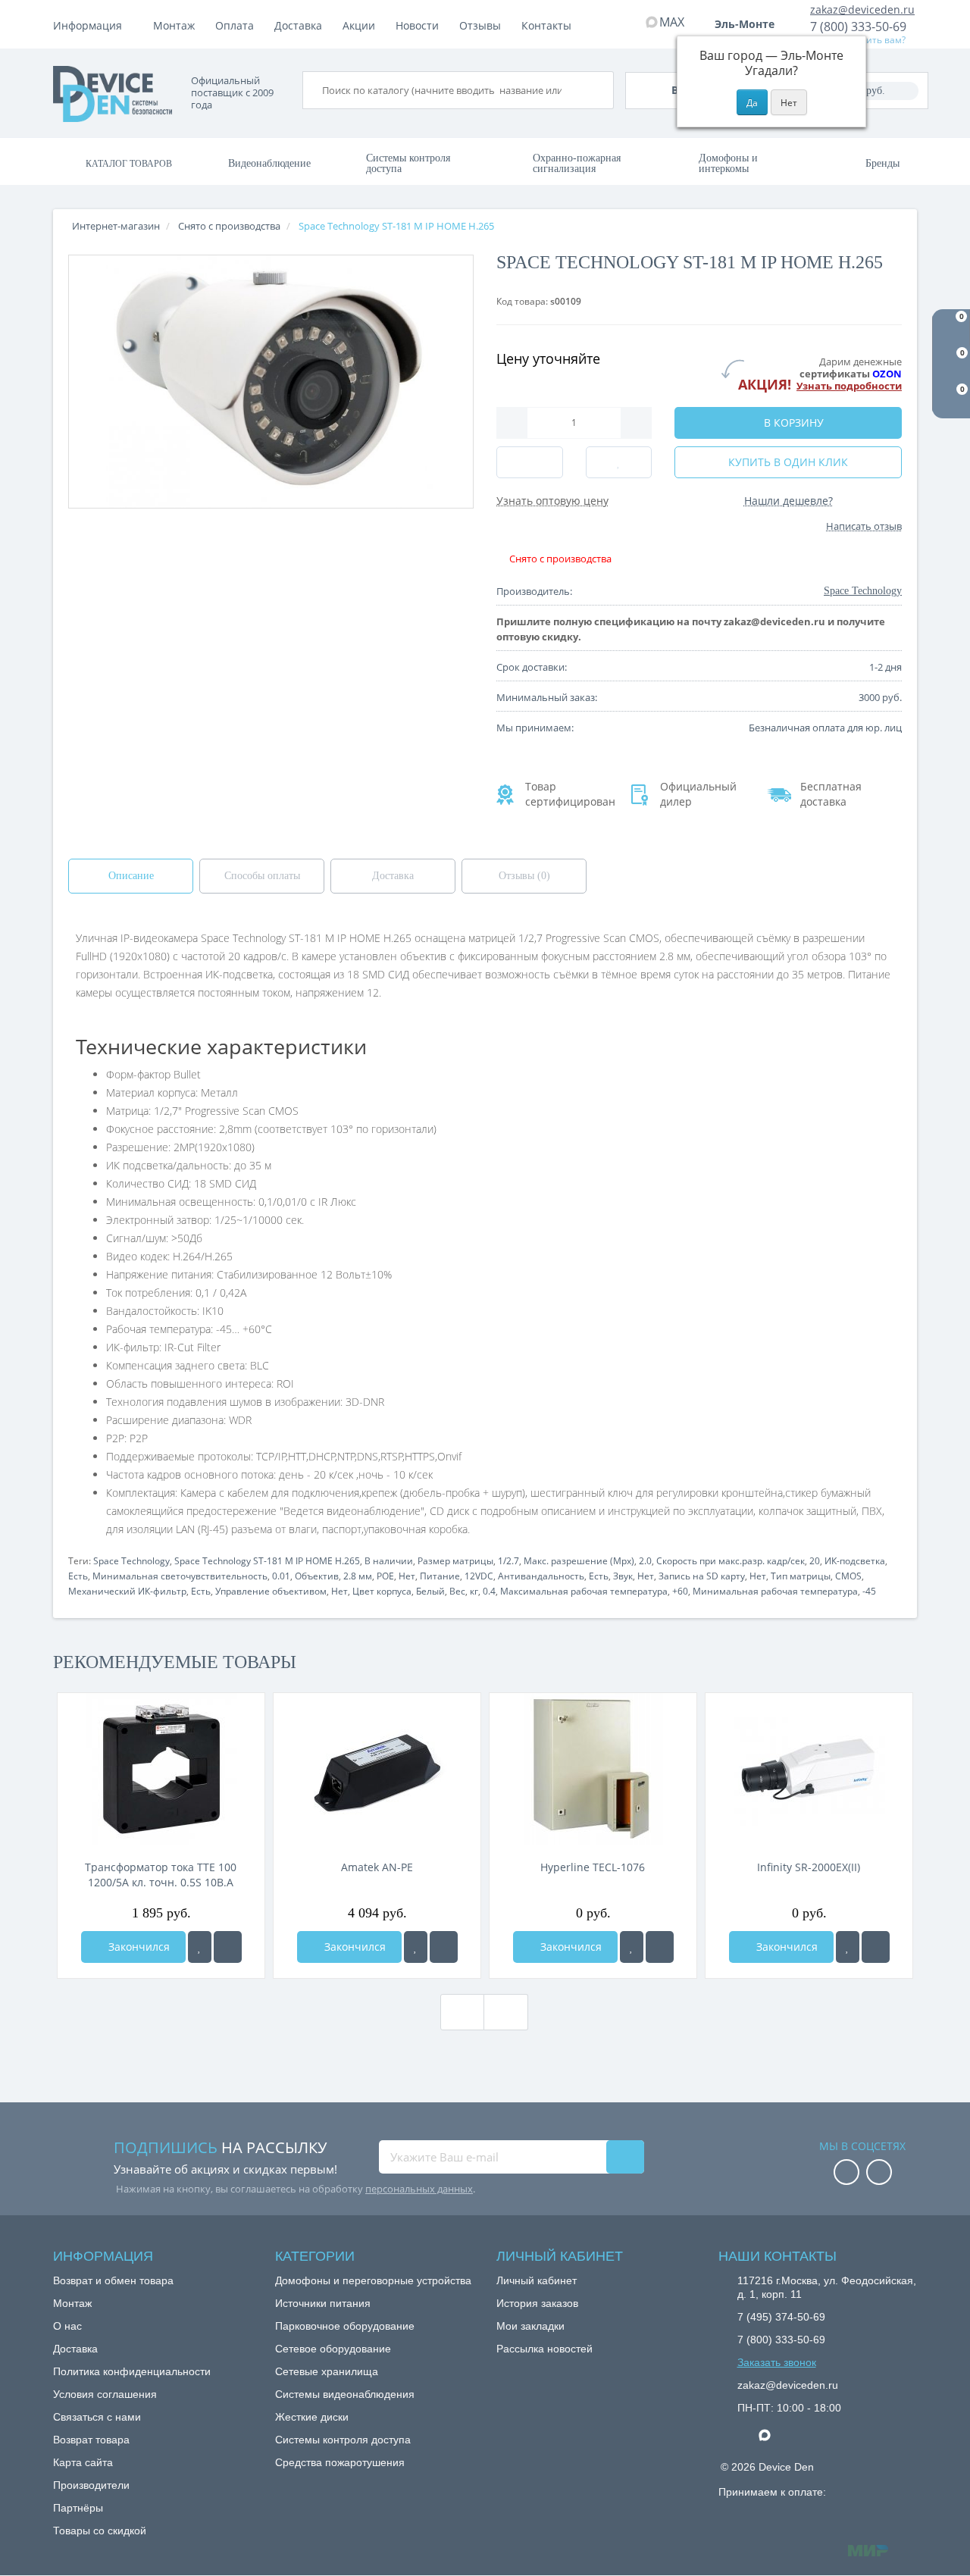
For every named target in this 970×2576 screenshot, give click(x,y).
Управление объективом (271, 1591)
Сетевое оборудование (333, 2349)
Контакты (546, 25)
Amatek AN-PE (377, 1867)
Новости (417, 25)
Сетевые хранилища (327, 2371)
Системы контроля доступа (408, 163)
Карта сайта (83, 2462)
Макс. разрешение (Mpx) (579, 1561)
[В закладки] (200, 1947)
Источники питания (323, 2303)
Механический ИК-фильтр (127, 1591)
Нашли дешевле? (789, 501)
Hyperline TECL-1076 (593, 1867)
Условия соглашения (105, 2394)
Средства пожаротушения (340, 2462)
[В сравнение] (228, 1947)
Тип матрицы (801, 1576)
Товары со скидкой (100, 2531)
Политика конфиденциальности (132, 2371)
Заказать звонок (777, 2362)
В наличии (389, 1561)
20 (815, 1561)
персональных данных (419, 2189)
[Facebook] (846, 2173)
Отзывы (480, 25)
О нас (67, 2326)
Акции (359, 25)
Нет (407, 1576)
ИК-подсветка (855, 1561)
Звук (623, 1576)
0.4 (489, 1591)
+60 (680, 1591)
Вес (457, 1591)
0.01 (281, 1576)
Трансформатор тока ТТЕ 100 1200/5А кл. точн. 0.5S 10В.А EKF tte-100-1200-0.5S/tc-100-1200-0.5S (161, 1875)
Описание (131, 876)
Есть (78, 1576)
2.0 (645, 1561)
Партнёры (78, 2508)
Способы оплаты (262, 876)
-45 (869, 1591)
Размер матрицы (455, 1561)
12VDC (479, 1576)
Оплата (235, 25)
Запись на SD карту (702, 1576)
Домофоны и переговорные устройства (373, 2280)
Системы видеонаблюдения (345, 2394)
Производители (91, 2485)
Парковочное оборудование (345, 2326)
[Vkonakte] (879, 2173)
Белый (430, 1591)
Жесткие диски (312, 2417)
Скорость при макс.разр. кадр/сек (731, 1561)
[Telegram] (745, 2436)
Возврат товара (91, 2440)
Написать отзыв (864, 526)
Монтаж (174, 25)
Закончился (138, 1947)
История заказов (537, 2303)
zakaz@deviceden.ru (862, 9)
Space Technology (131, 1561)
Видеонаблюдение (269, 163)
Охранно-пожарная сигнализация (577, 163)
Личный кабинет (537, 2280)
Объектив (317, 1576)
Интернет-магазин (116, 226)
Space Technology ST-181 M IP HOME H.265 (267, 1561)
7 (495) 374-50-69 (781, 2317)
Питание (440, 1576)
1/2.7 (508, 1561)
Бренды (882, 163)
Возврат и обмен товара (113, 2280)
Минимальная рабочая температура (775, 1591)
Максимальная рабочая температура (584, 1591)
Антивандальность (541, 1576)
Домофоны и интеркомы (728, 163)
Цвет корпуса (382, 1591)
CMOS (848, 1576)
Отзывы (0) (524, 876)
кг (474, 1591)
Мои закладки (530, 2326)
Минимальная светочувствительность (180, 1576)
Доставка (298, 25)
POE (385, 1576)
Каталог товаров (129, 164)
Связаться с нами (97, 2417)
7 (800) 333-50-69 (858, 27)
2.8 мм (358, 1576)
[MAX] (772, 2431)
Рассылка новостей (544, 2349)
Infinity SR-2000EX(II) (809, 1867)
